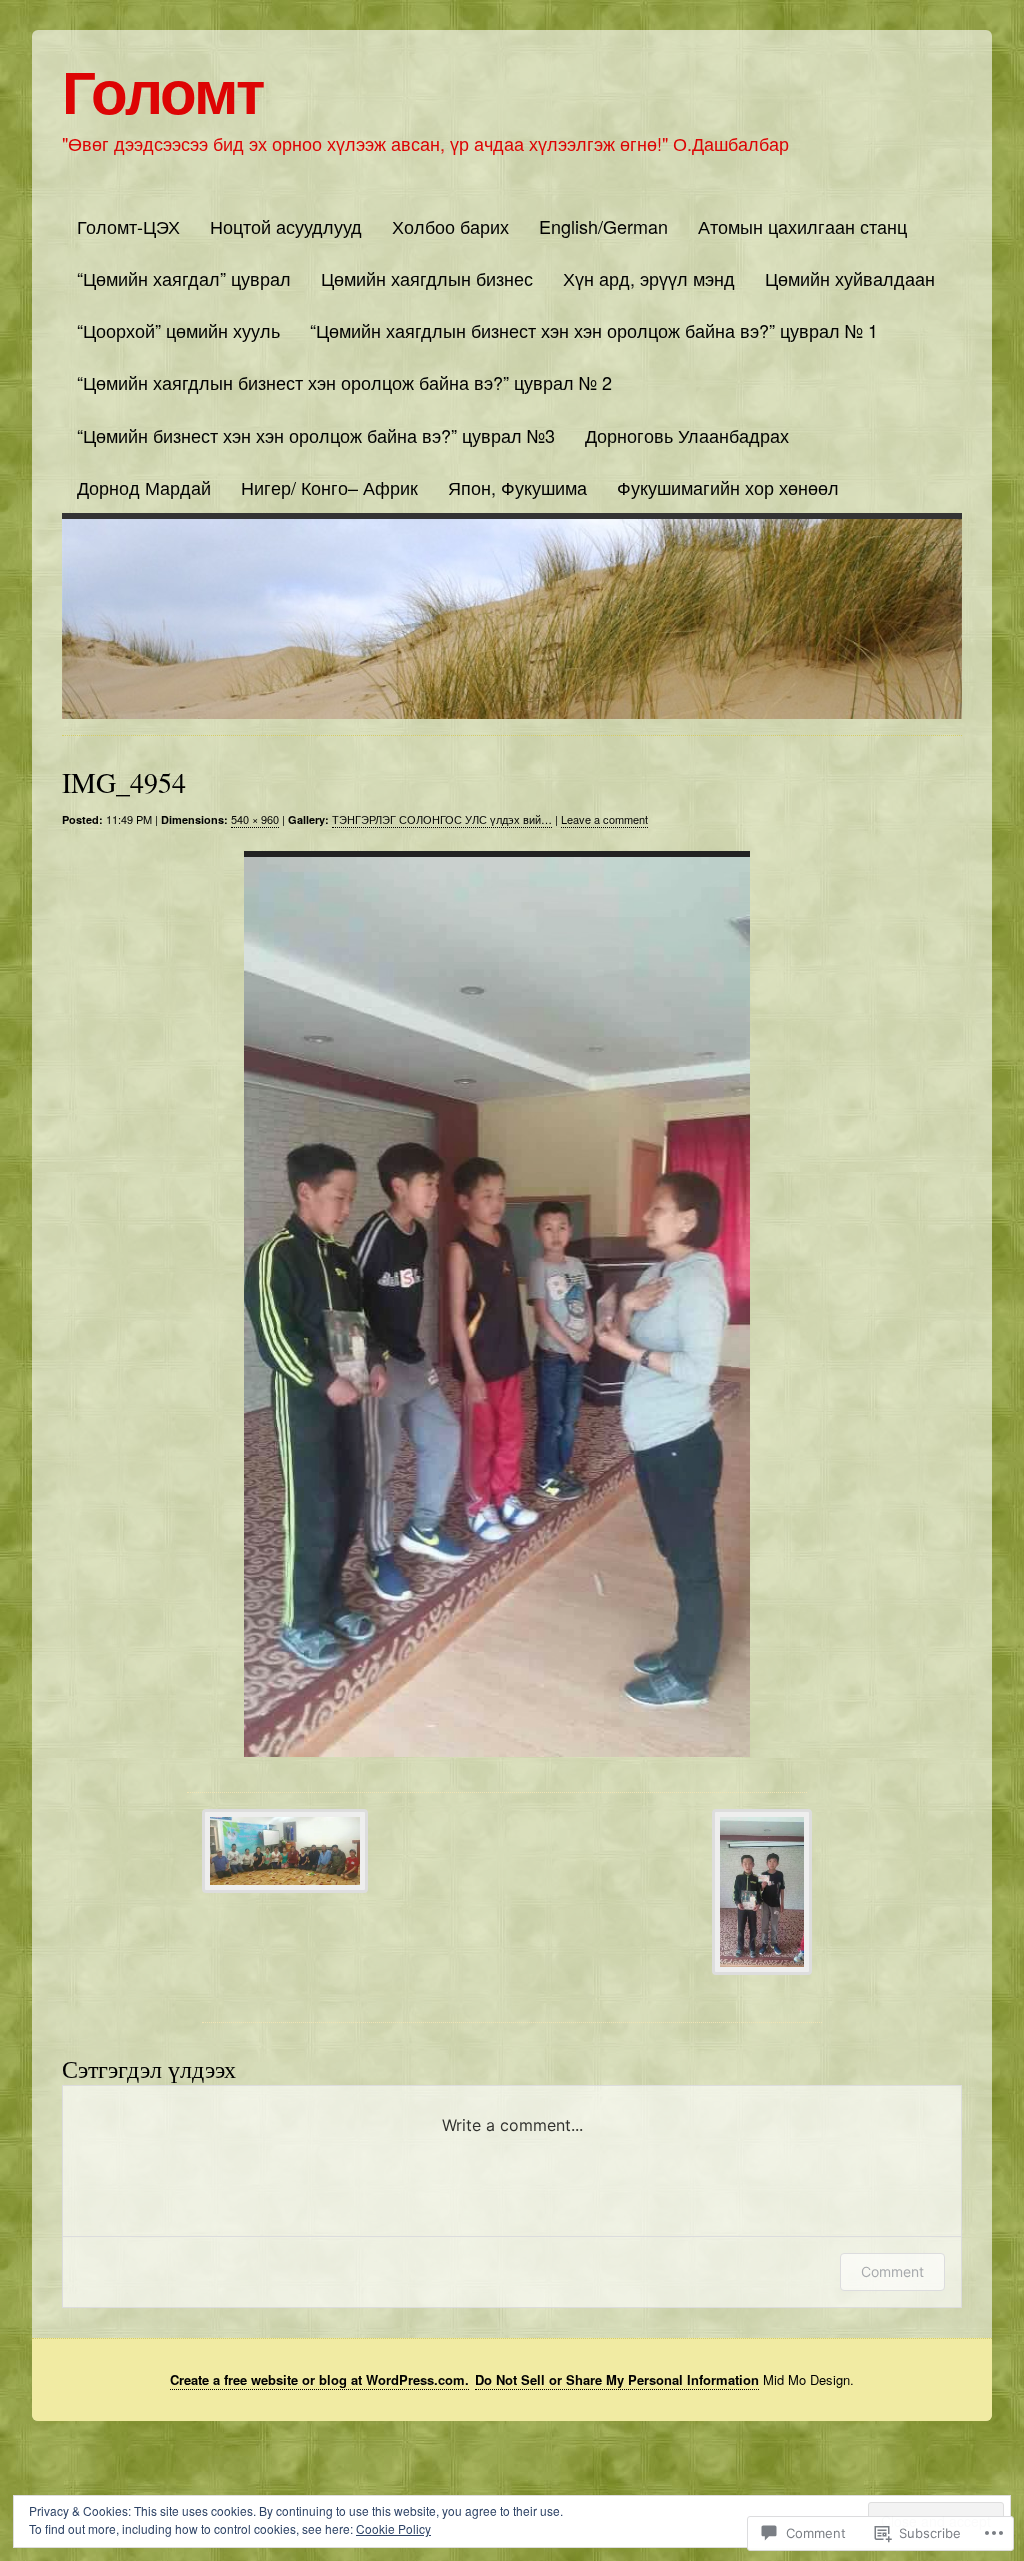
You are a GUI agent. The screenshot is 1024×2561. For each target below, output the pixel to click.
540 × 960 (255, 819)
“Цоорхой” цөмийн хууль (178, 330)
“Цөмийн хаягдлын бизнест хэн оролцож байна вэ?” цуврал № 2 (344, 382)
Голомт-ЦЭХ (128, 226)
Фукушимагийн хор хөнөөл (728, 487)
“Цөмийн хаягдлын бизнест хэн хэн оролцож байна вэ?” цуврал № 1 (594, 330)
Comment (892, 2271)
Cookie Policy (393, 2528)
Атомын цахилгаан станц (802, 226)
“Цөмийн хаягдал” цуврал (184, 278)
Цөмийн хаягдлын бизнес (427, 278)
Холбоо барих (450, 226)
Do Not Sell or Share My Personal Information (617, 2379)
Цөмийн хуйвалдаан (850, 278)
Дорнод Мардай (144, 487)
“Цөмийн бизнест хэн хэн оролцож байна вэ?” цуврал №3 (316, 435)
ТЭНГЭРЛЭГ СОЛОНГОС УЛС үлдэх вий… (442, 819)
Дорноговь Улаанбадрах (687, 435)
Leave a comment (604, 819)
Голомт (162, 89)
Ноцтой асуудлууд (286, 226)
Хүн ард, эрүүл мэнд (649, 278)
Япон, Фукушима (517, 487)
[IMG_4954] (497, 1304)
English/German (603, 226)
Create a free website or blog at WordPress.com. (319, 2379)
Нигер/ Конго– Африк (329, 487)
